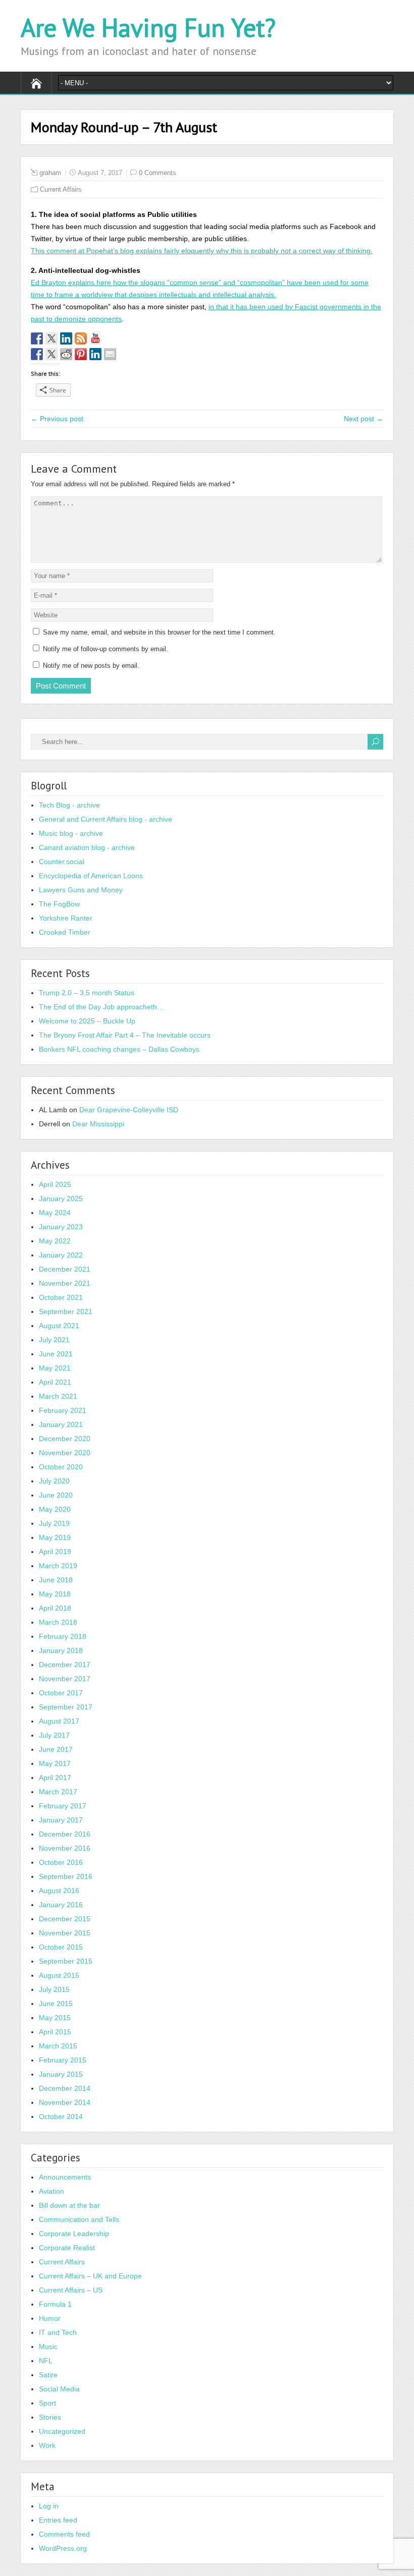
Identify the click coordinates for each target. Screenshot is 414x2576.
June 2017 (56, 1749)
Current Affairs (61, 189)
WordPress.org (63, 2548)
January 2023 (61, 1227)
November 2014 (65, 2102)
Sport (47, 2403)
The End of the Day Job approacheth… (101, 1007)
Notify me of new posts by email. (91, 666)
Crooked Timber (65, 932)
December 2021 (65, 1269)
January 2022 (61, 1255)
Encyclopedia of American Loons (91, 876)
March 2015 (58, 2046)
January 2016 (61, 1905)
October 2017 (61, 1693)
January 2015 (61, 2074)
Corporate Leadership (74, 2234)
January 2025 (61, 1198)
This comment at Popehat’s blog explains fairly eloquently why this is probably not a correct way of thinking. (202, 251)
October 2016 (61, 1862)
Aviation (51, 2191)
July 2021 (54, 1340)
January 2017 (61, 1820)
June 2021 (56, 1354)
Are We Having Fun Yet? (148, 27)
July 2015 (54, 1989)
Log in (49, 2506)
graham (50, 173)
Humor (50, 2318)
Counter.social (62, 862)
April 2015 (55, 2032)
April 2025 (55, 1184)
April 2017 (55, 1778)
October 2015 (61, 1947)
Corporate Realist (67, 2248)
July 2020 (54, 1481)
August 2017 (59, 1721)
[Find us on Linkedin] (66, 338)
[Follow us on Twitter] (51, 338)
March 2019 (58, 1566)
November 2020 (65, 1453)
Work (47, 2445)
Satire (48, 2375)
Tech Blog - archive (69, 805)
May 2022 (55, 1241)
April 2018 (55, 1608)
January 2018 (61, 1650)
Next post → (364, 419)
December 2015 (65, 1919)
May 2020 (55, 1509)
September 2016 (66, 1876)
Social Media (59, 2389)
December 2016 (65, 1834)
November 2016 (65, 1848)
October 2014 (61, 2116)
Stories (50, 2417)
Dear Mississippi (98, 1124)
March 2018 (58, 1622)
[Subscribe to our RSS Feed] (81, 338)
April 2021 (55, 1382)
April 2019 (55, 1552)
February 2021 (63, 1410)
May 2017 (55, 1763)
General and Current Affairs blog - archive (106, 819)
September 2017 (66, 1707)
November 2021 (65, 1283)
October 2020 (61, 1467)
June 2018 (56, 1580)
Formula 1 (55, 2304)
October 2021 (61, 1297)
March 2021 (58, 1396)
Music (48, 2346)
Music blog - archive (71, 833)
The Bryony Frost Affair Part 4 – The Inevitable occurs (125, 1035)
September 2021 (66, 1311)
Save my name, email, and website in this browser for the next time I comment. (159, 632)
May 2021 (55, 1368)
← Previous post (57, 419)
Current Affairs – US (71, 2290)
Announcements (65, 2177)
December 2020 (65, 1439)
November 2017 (65, 1679)
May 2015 (55, 2018)
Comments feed (64, 2534)
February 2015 (63, 2060)
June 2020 (56, 1495)
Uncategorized (62, 2431)
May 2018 (55, 1594)
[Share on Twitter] (51, 354)
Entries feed (58, 2520)
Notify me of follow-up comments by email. (106, 649)
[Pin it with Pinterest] (81, 354)
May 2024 (55, 1213)
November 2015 (65, 1933)
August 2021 (59, 1326)
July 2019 (54, 1523)
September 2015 (66, 1961)
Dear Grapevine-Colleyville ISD (129, 1110)
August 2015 (59, 1975)
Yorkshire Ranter (66, 918)
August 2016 (59, 1891)
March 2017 (58, 1792)
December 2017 (65, 1665)
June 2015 (56, 2003)
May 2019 (55, 1537)
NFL (46, 2361)
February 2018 (63, 1636)
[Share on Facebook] (37, 354)
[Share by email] (110, 354)
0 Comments (158, 173)
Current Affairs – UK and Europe (90, 2276)
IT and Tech (58, 2332)
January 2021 (61, 1424)
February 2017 (63, 1806)
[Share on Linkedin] (95, 354)
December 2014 (65, 2088)
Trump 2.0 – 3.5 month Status (87, 993)
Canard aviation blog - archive (87, 847)
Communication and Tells (79, 2219)
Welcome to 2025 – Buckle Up (87, 1021)
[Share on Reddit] (66, 354)
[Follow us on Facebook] (37, 338)
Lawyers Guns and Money (81, 890)
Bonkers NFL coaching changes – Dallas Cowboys (119, 1049)
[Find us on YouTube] (95, 338)
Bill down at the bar (69, 2205)
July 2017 (54, 1735)
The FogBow (59, 904)
